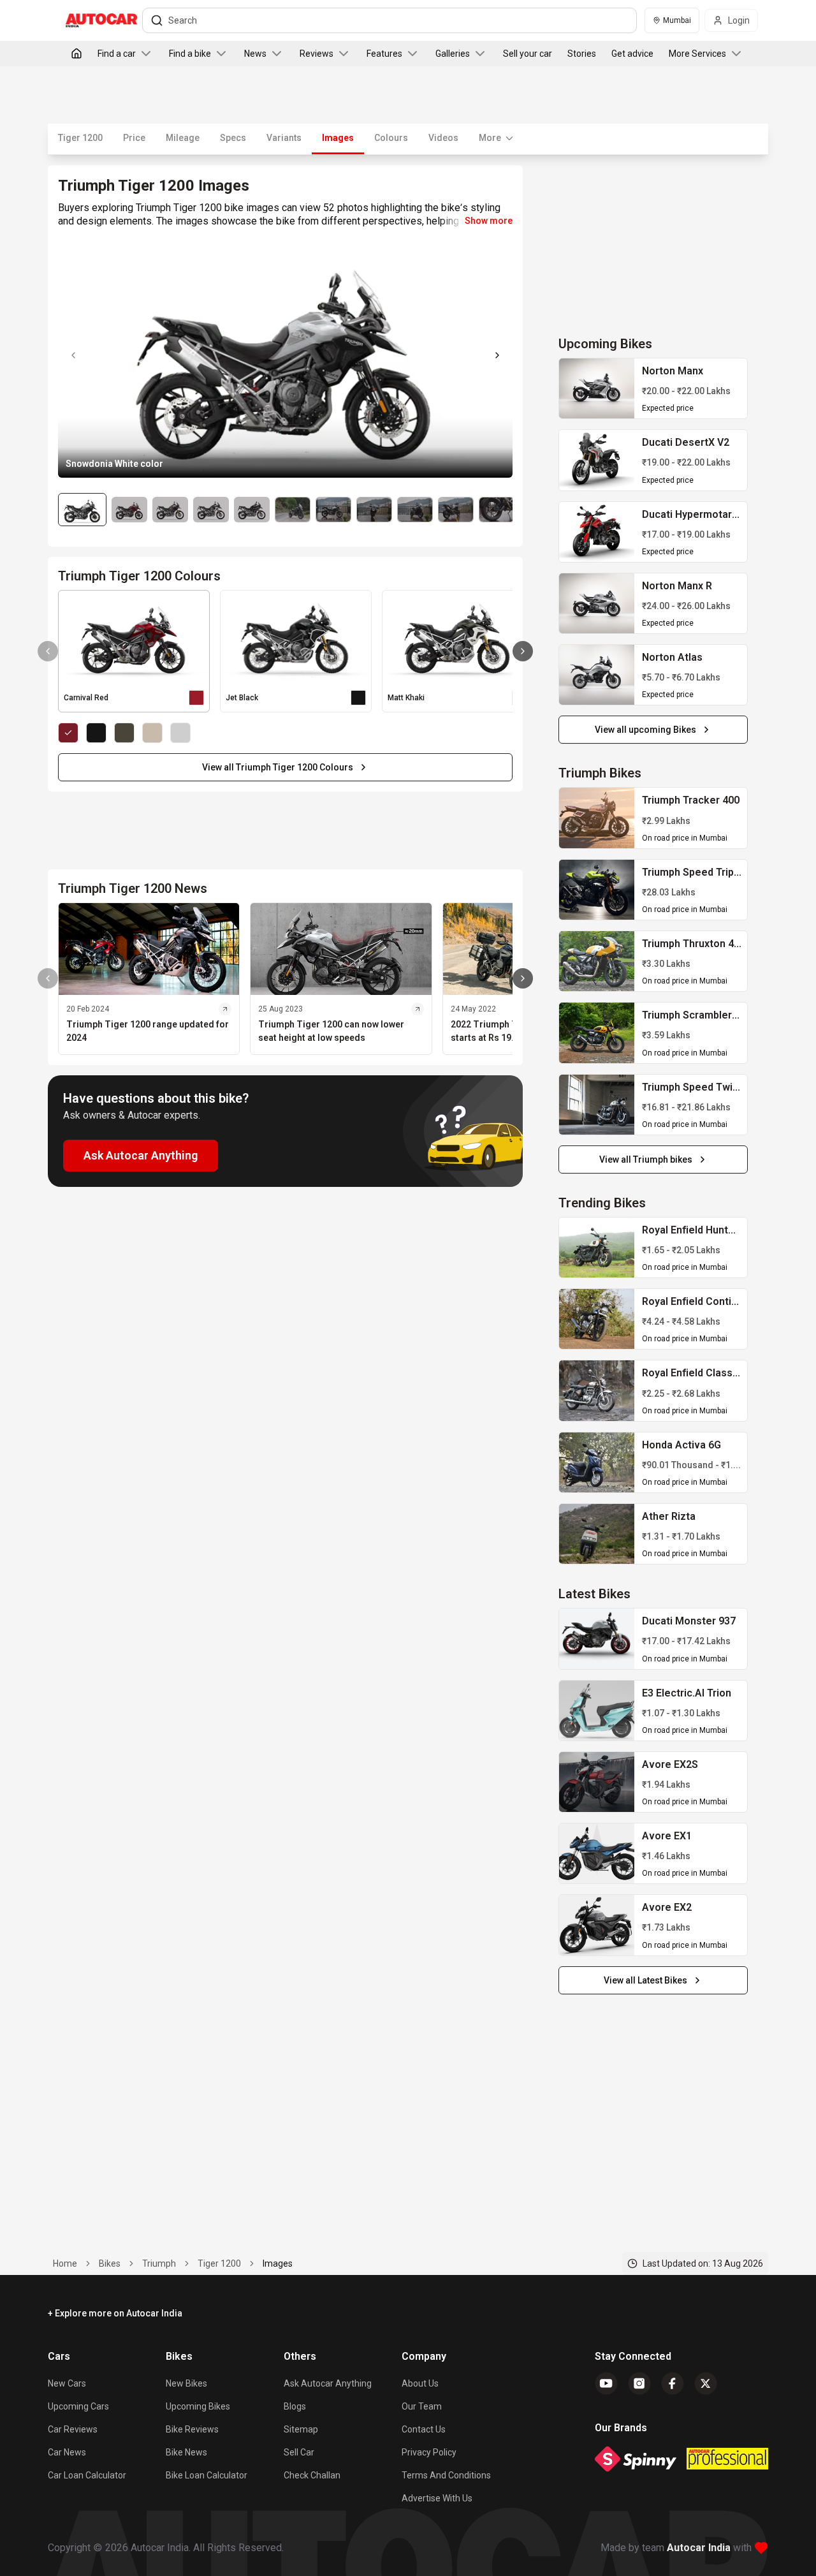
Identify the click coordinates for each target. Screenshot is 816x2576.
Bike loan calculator (207, 2475)
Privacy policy (429, 2452)
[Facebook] (673, 2383)
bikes (110, 2263)
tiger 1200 (219, 2263)
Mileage (183, 138)
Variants (284, 138)
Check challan (312, 2475)
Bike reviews (192, 2429)
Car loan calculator (87, 2475)
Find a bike (190, 54)
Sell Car (299, 2452)
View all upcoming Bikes (645, 730)
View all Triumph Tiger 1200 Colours (278, 767)
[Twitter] (706, 2383)
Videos (443, 138)
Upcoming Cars (78, 2406)
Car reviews (73, 2429)
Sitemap (301, 2429)
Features (384, 54)
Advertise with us (437, 2498)
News (255, 54)
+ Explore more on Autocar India (115, 2313)
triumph (159, 2263)
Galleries (453, 54)
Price (134, 138)
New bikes (186, 2383)
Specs (233, 138)
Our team (422, 2406)
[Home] (76, 54)
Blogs (295, 2406)
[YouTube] (606, 2383)
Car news (67, 2452)
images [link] (278, 2263)
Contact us (424, 2429)
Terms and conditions (446, 2475)
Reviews (317, 54)
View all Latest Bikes (645, 1980)
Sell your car (528, 54)
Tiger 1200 (80, 138)
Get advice (632, 54)
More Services (697, 54)
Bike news (186, 2452)
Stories (582, 54)
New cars (67, 2383)
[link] (597, 388)
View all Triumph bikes (646, 1159)
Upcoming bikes (198, 2406)
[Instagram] (639, 2383)
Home (65, 2263)
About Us (420, 2383)
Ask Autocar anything (328, 2383)
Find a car (117, 54)
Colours (391, 138)
